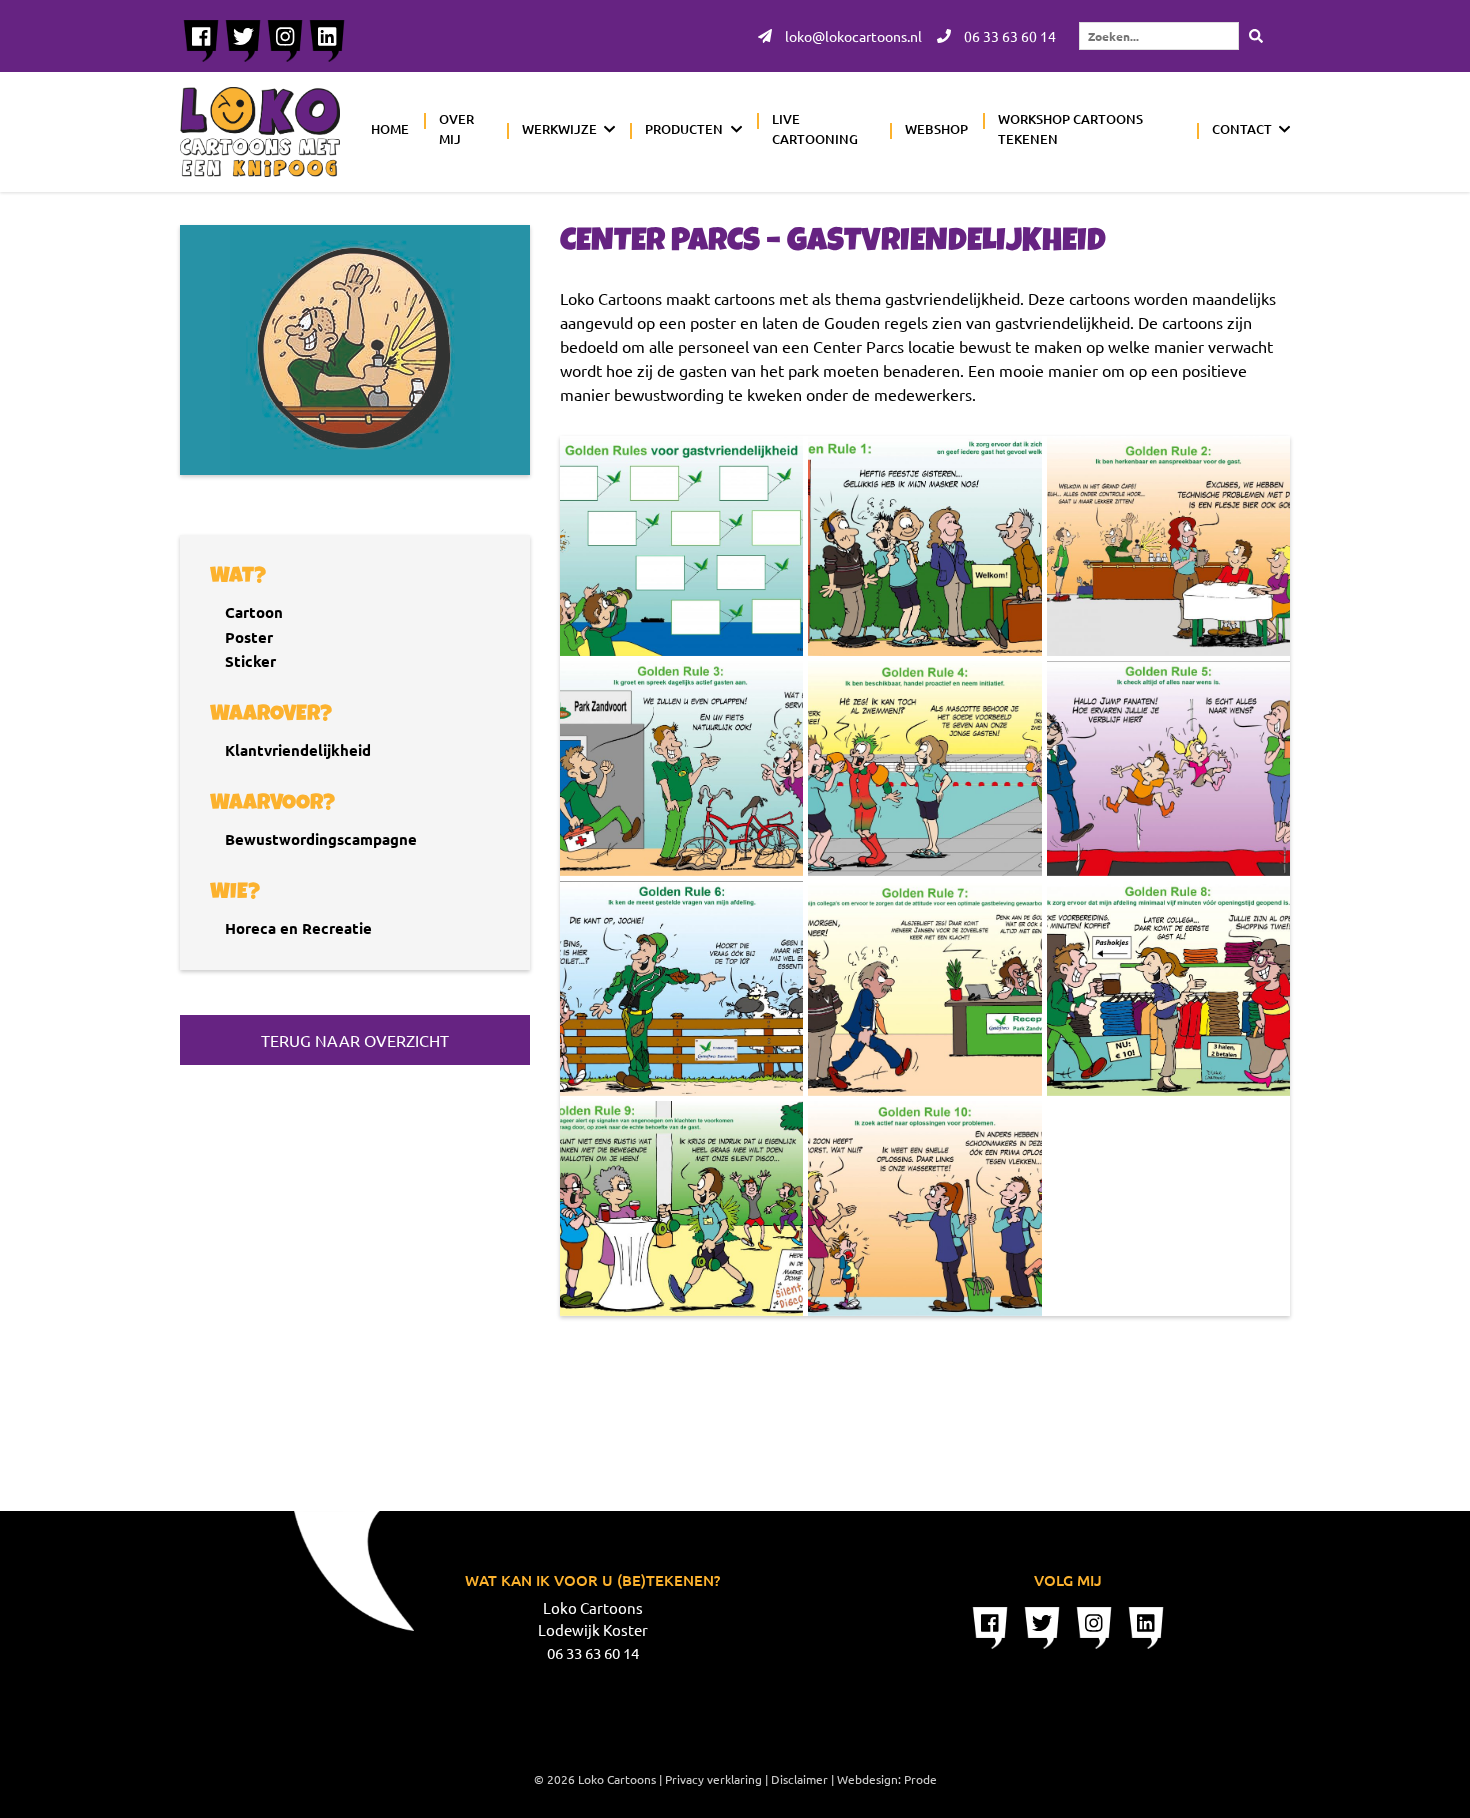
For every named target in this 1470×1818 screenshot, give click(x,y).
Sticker (250, 661)
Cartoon (254, 612)
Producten (684, 129)
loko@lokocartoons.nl (852, 36)
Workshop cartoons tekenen (1070, 129)
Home (390, 129)
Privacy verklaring (713, 1779)
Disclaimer (799, 1779)
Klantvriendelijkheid (298, 750)
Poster (249, 637)
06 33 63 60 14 (1008, 36)
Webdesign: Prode (887, 1779)
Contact (1242, 129)
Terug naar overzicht (355, 1040)
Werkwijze (559, 129)
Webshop (936, 129)
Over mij (456, 129)
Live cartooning (815, 129)
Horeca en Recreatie (298, 928)
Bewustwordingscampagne (321, 839)
